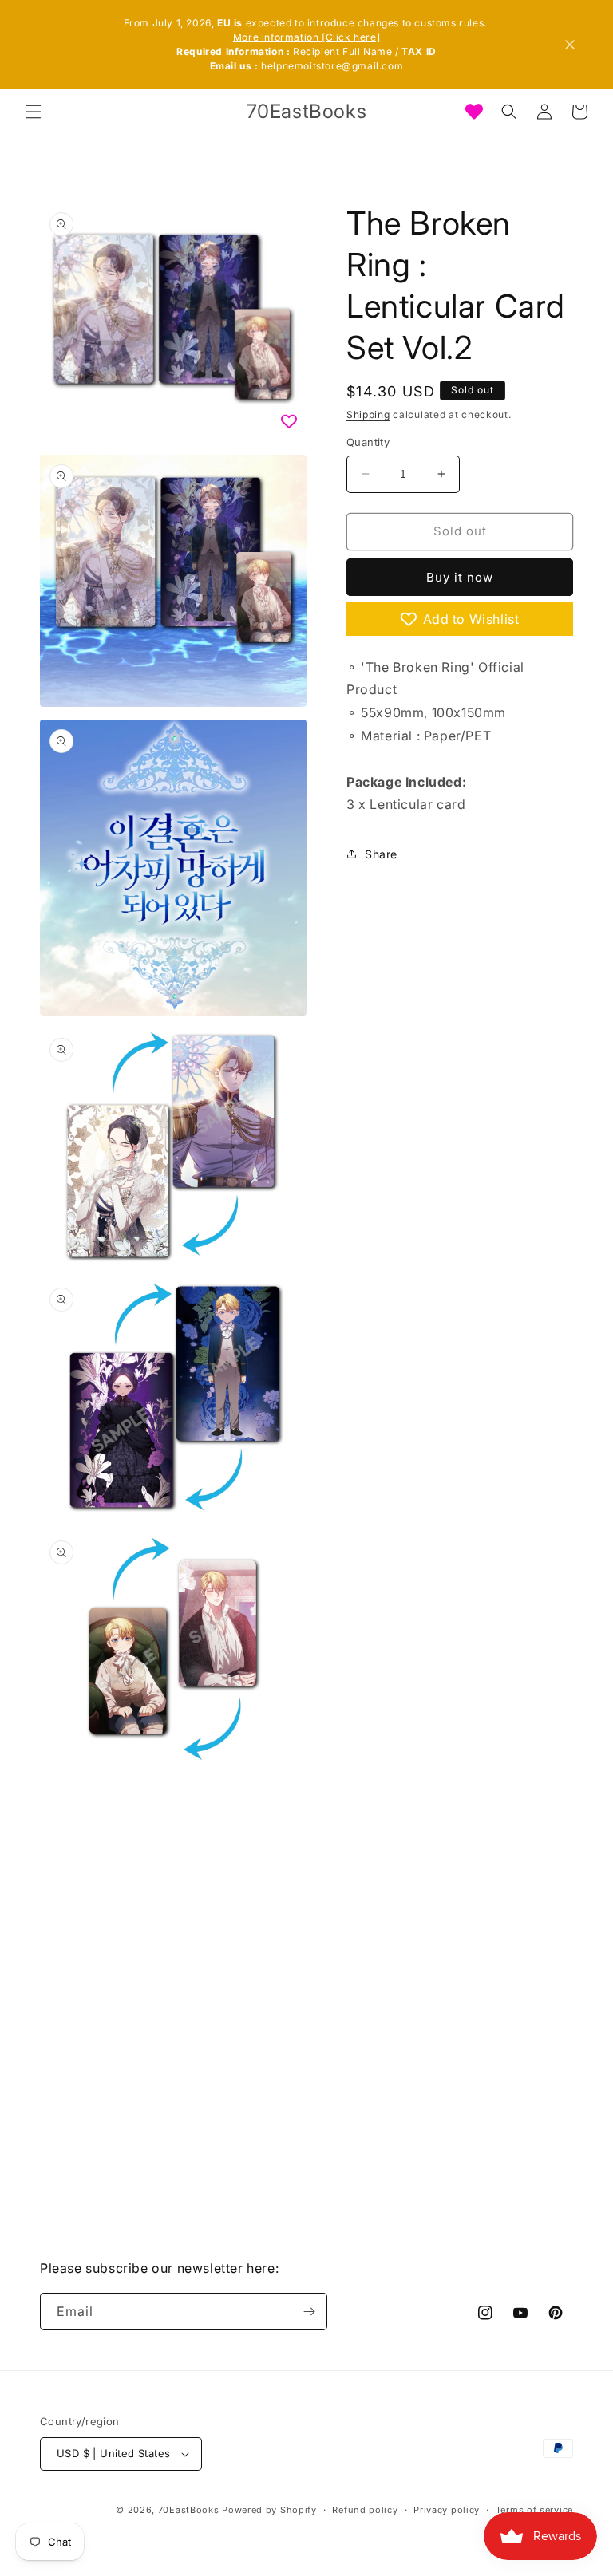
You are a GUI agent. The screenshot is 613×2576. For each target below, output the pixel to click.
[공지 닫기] (570, 45)
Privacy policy (447, 2510)
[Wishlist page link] (474, 112)
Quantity (368, 442)
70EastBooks (189, 2510)
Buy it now (460, 577)
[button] (34, 112)
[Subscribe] (309, 2312)
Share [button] (381, 854)
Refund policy (365, 2510)
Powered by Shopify (269, 2510)
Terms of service (534, 2510)
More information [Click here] (306, 37)
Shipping (368, 414)
